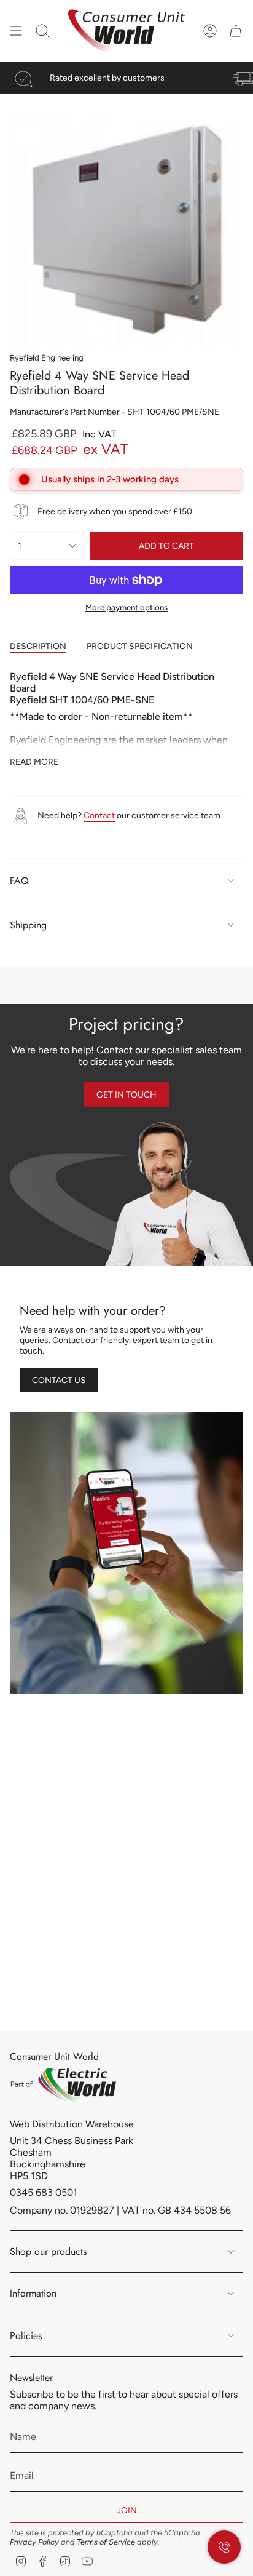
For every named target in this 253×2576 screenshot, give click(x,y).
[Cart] (236, 31)
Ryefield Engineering (47, 357)
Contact (99, 815)
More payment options (126, 607)
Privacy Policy (34, 2542)
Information (33, 2293)
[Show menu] (16, 31)
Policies (26, 2336)
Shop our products (48, 2251)
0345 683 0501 (44, 2192)
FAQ (19, 881)
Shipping (28, 925)
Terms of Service (106, 2542)
